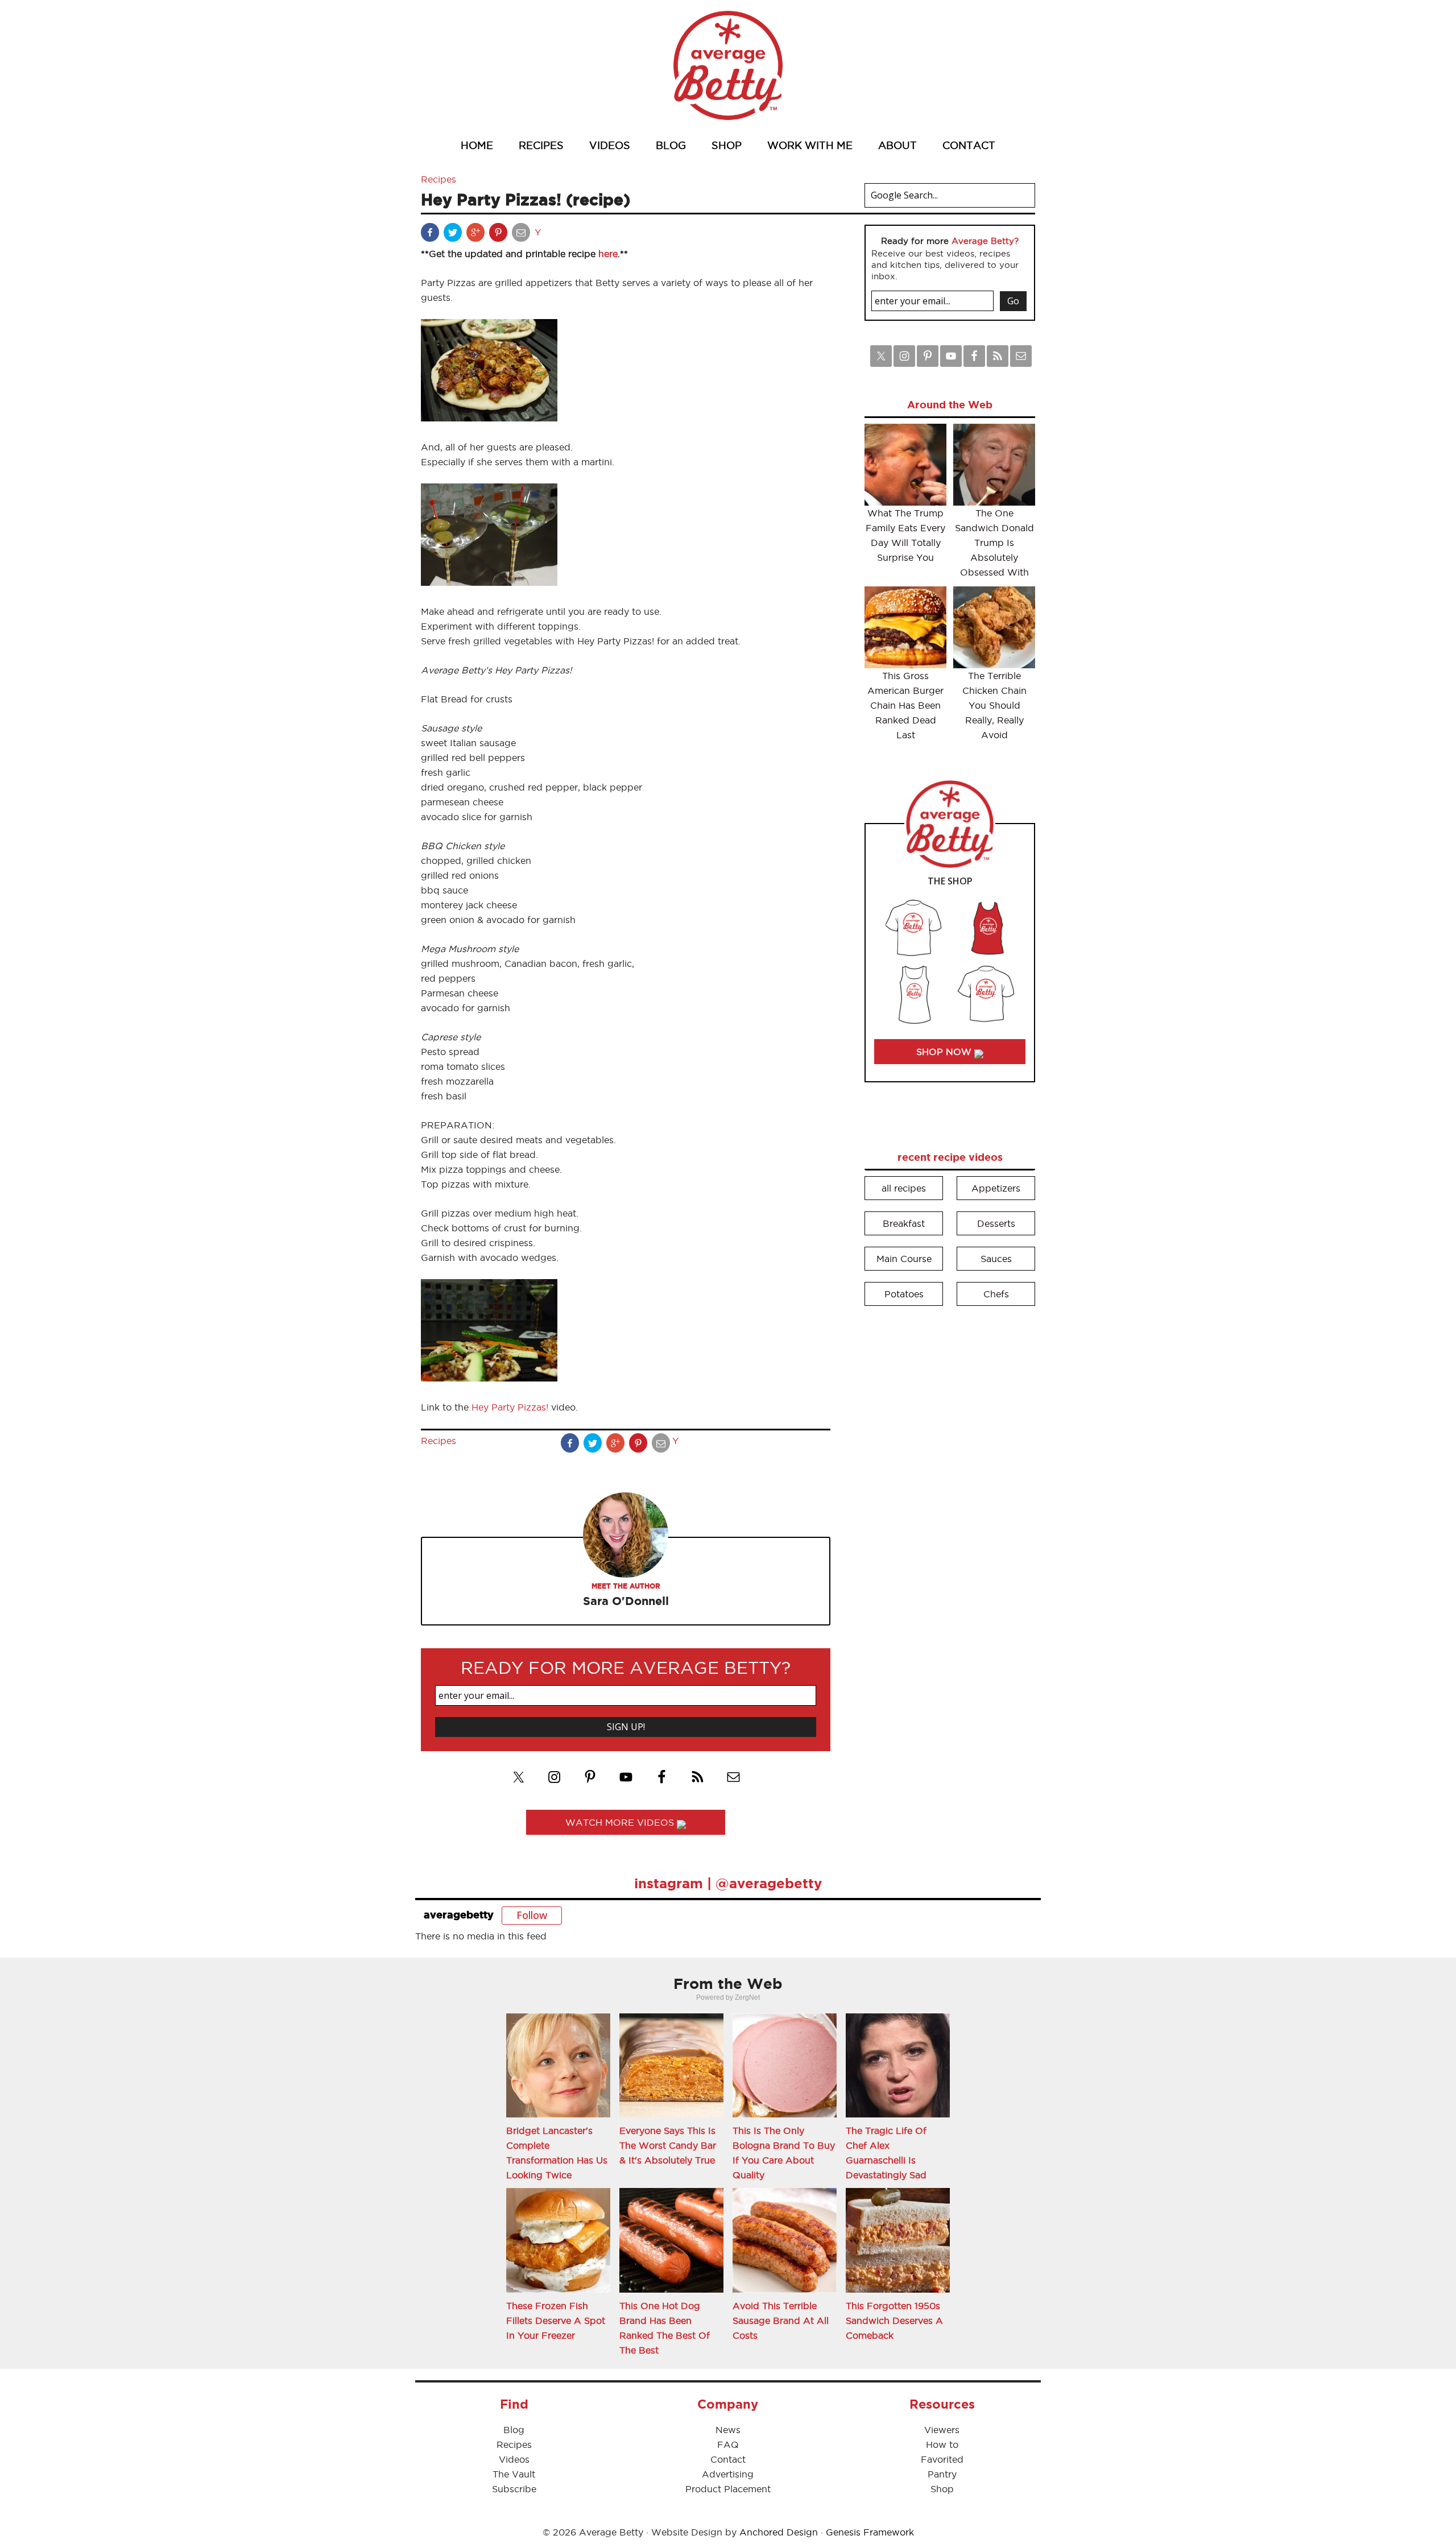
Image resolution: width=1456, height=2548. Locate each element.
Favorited (942, 2459)
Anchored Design (779, 2532)
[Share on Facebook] (431, 235)
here (608, 254)
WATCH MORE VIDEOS (621, 1822)
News (728, 2430)
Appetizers (996, 1188)
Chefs (996, 1294)
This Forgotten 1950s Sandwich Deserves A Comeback (894, 2320)
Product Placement (728, 2489)
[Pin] (499, 235)
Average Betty (728, 65)
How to (942, 2444)
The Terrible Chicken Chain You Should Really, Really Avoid (994, 705)
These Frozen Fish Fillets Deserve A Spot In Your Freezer (556, 2320)
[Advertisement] (950, 1488)
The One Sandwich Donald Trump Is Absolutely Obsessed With (994, 543)
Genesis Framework (870, 2532)
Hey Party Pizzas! (510, 1407)
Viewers (942, 2430)
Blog (514, 2430)
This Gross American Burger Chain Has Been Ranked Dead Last (905, 705)
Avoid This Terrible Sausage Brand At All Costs (781, 2320)
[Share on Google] (477, 235)
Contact (728, 2459)
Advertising (728, 2474)
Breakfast (904, 1223)
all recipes (904, 1188)
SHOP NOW (945, 1052)
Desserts (996, 1223)
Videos (514, 2459)
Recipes (439, 179)
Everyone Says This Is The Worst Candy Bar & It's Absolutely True (668, 2145)
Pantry (942, 2474)
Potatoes (904, 1294)
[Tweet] (454, 235)
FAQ (728, 2444)
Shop (942, 2489)
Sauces (996, 1259)
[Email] (522, 235)
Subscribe (514, 2489)
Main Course (904, 1259)
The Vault (514, 2474)
